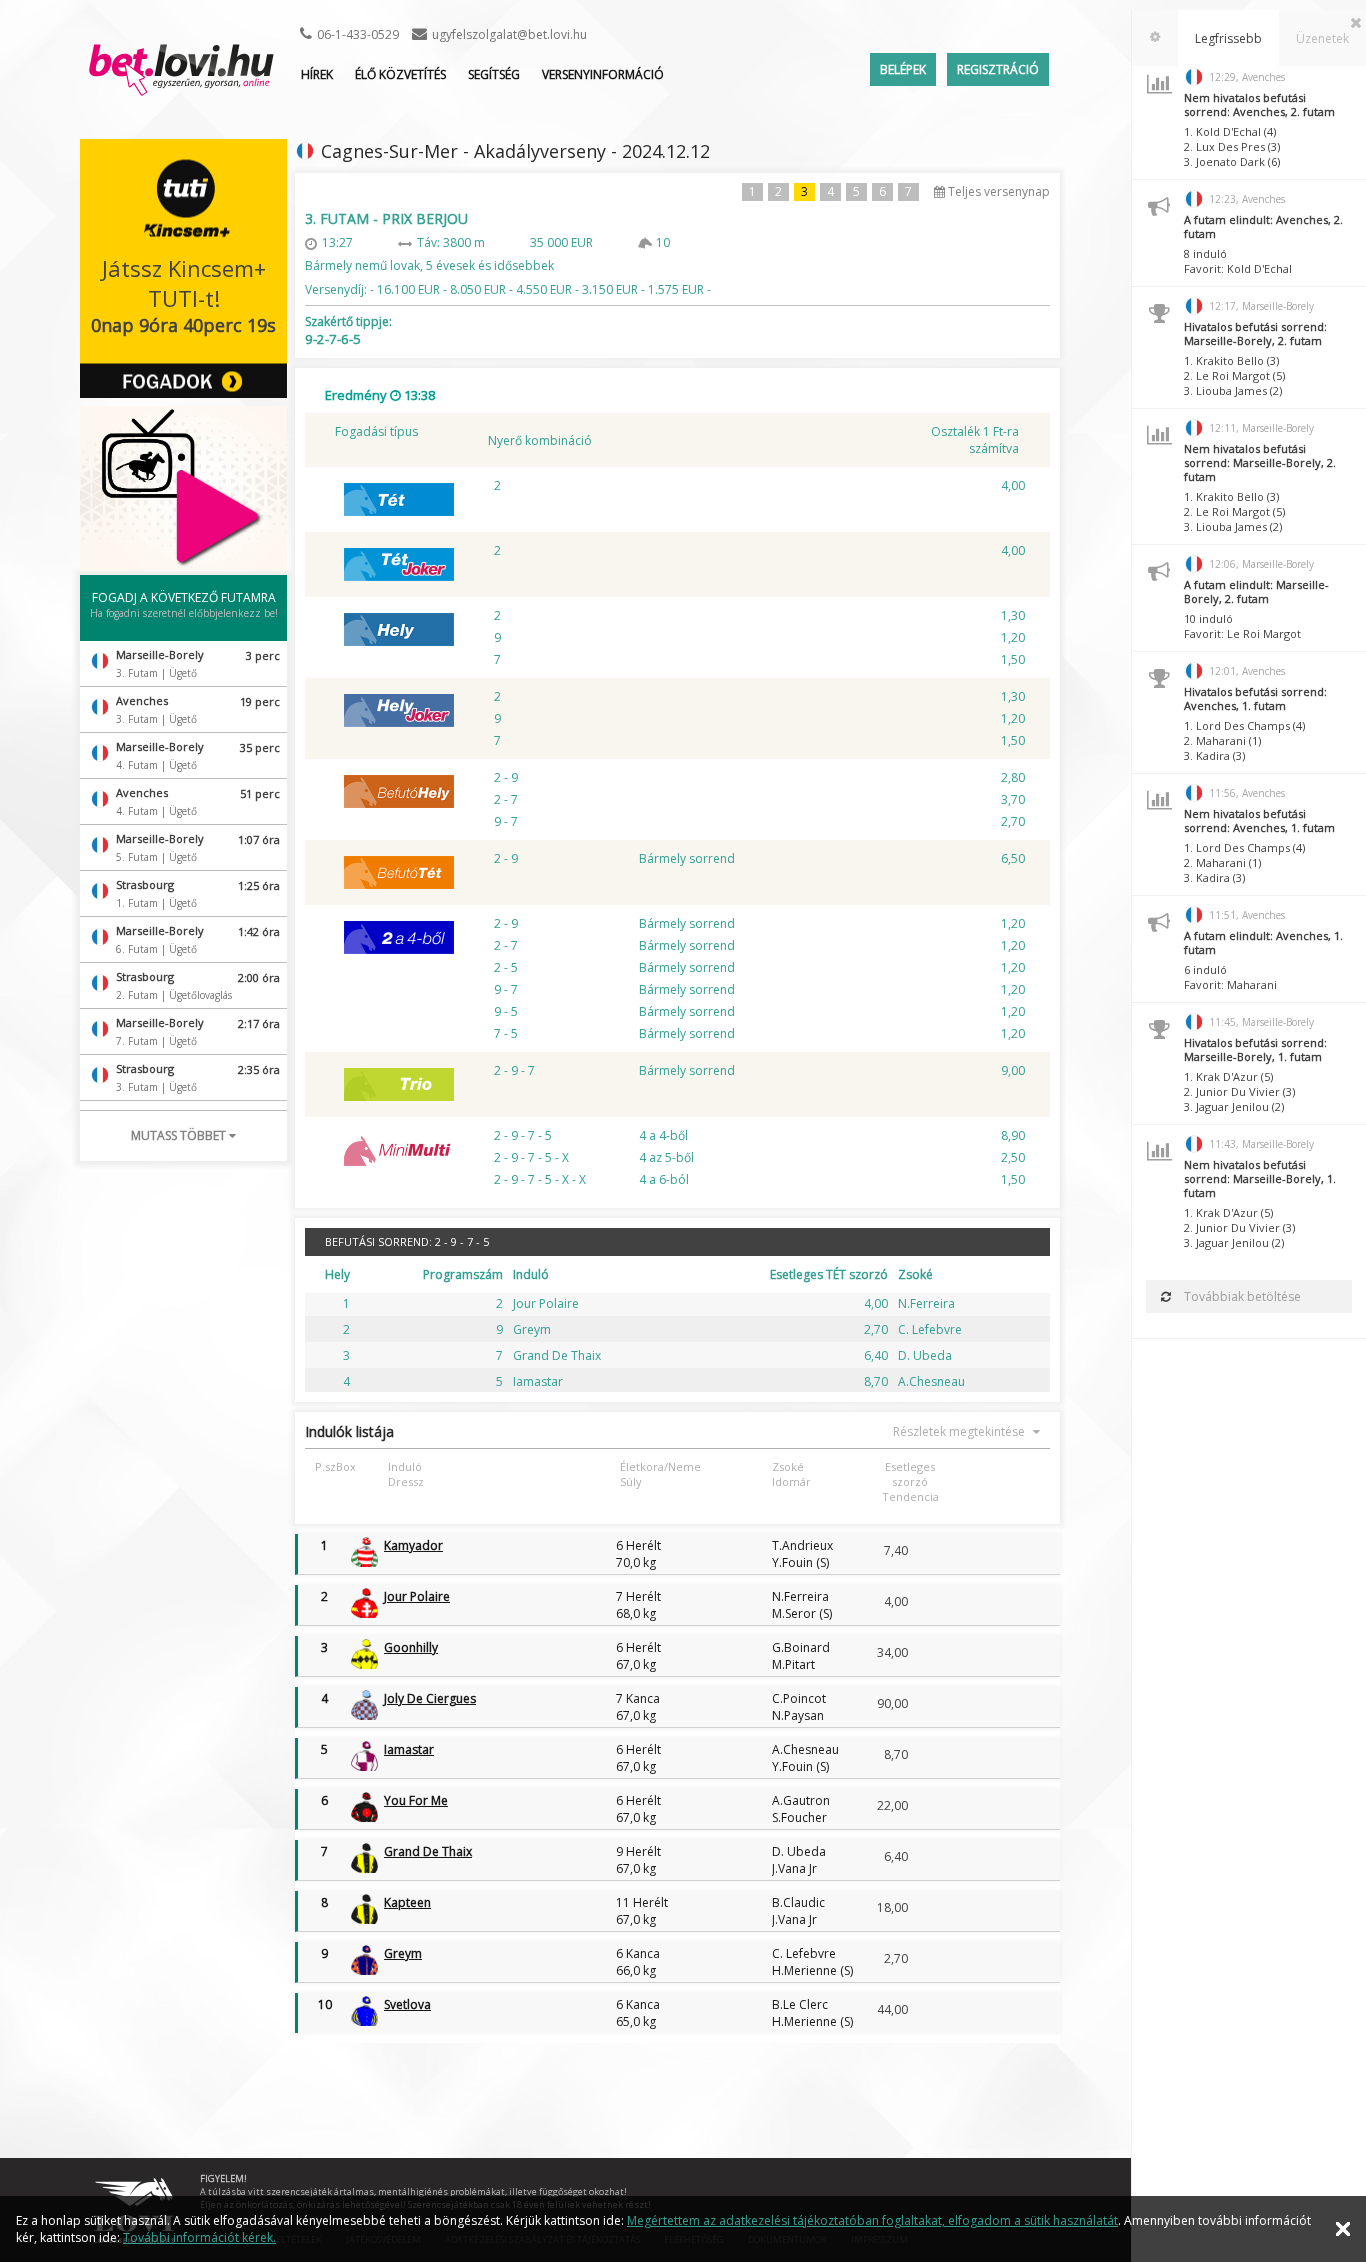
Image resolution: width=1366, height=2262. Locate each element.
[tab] (1155, 38)
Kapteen (407, 1902)
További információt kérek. (199, 2237)
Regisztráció (998, 69)
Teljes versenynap (997, 191)
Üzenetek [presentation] (1322, 38)
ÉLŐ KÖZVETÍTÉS (400, 74)
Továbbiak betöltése (1241, 1296)
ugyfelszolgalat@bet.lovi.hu (509, 34)
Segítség (494, 74)
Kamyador (413, 1545)
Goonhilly (411, 1647)
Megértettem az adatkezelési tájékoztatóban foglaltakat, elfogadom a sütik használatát (872, 2220)
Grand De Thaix (428, 1851)
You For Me (416, 1800)
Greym (403, 1953)
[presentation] (1155, 38)
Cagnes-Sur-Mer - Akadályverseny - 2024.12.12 (515, 151)
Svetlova (407, 2004)
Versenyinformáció (603, 74)
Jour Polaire (417, 1596)
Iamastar (409, 1749)
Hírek (317, 74)
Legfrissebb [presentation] (1228, 38)
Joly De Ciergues (430, 1698)
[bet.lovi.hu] (181, 86)
